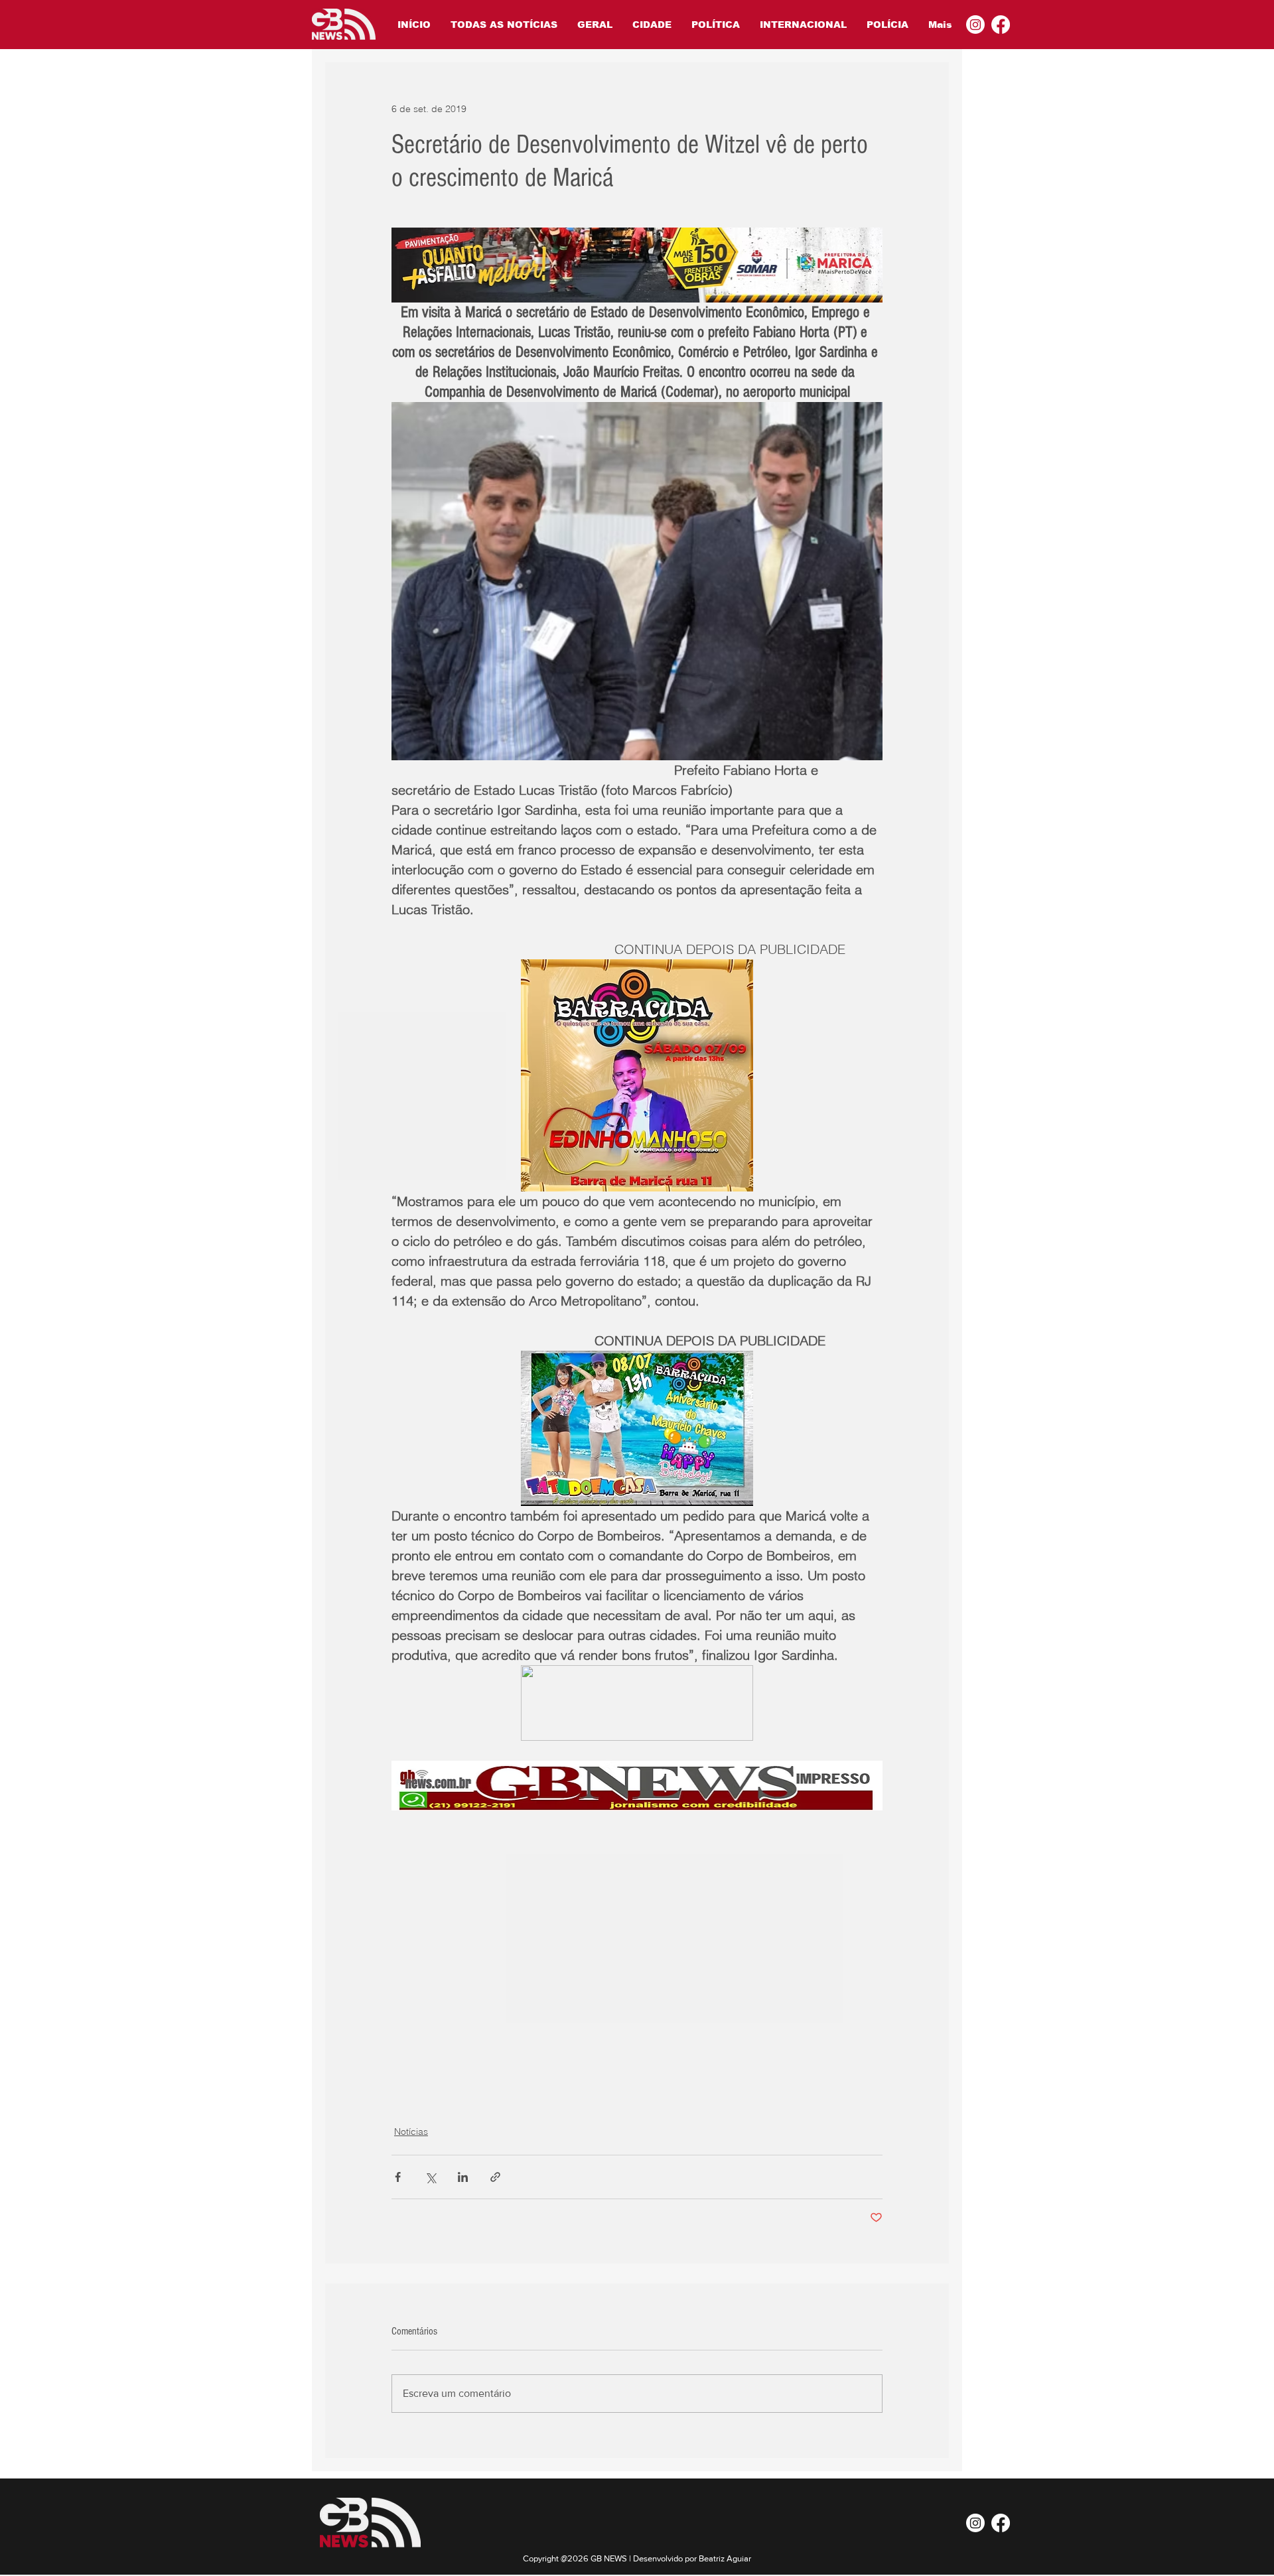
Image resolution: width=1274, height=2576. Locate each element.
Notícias (411, 2132)
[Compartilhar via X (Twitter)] (430, 2177)
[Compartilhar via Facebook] (398, 2177)
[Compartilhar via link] (495, 2177)
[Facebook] (1001, 25)
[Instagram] (975, 25)
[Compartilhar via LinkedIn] (463, 2177)
